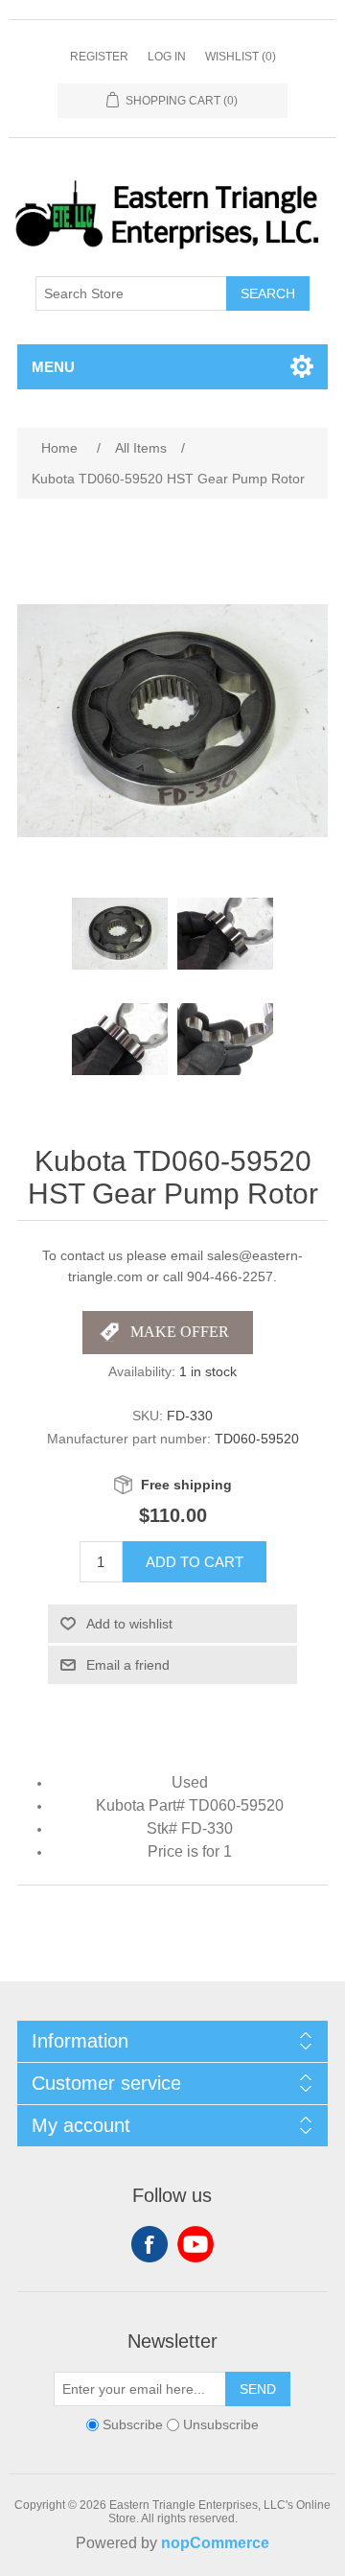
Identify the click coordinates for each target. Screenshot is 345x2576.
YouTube (195, 2244)
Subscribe (133, 2424)
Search (268, 293)
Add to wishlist (129, 1624)
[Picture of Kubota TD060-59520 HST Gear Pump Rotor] (120, 934)
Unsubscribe (221, 2424)
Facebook (149, 2244)
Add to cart (195, 1562)
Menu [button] (53, 367)
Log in (167, 57)
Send (258, 2389)
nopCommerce (215, 2543)
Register (99, 57)
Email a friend (128, 1665)
